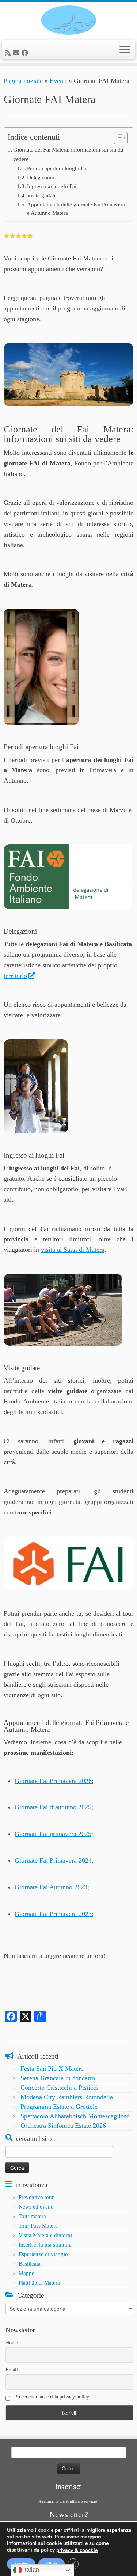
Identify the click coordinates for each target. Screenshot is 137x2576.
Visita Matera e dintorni (45, 2235)
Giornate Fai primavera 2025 (53, 1834)
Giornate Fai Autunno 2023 (51, 1887)
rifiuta (52, 2564)
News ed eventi (36, 2207)
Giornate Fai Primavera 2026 (53, 1781)
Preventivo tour (36, 2197)
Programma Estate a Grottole (59, 2107)
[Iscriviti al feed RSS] (9, 53)
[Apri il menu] (125, 50)
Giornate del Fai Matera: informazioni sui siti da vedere (68, 155)
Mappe (26, 2273)
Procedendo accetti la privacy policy (51, 2397)
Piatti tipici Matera (39, 2283)
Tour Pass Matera (38, 2226)
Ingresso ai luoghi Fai (52, 186)
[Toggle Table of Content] (117, 138)
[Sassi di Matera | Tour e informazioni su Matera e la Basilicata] (68, 20)
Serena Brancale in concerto (58, 2078)
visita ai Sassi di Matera (73, 1250)
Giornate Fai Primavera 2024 (53, 1860)
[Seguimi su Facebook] (26, 53)
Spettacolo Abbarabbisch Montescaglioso (75, 2116)
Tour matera (32, 2216)
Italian (31, 2570)
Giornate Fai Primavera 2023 (53, 1914)
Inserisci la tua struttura (45, 2245)
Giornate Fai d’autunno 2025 (53, 1807)
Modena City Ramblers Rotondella (67, 2097)
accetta (21, 2564)
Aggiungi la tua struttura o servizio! (68, 2501)
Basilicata (30, 2264)
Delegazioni (41, 178)
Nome (12, 2343)
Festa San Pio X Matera (52, 2069)
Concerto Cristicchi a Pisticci (59, 2088)
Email (12, 2370)
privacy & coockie (77, 2550)
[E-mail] (17, 53)
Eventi (58, 81)
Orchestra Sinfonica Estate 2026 (63, 2126)
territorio (15, 976)
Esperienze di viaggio (43, 2254)
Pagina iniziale (23, 81)
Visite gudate (42, 195)
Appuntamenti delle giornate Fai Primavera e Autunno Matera (76, 209)
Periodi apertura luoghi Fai (57, 168)
